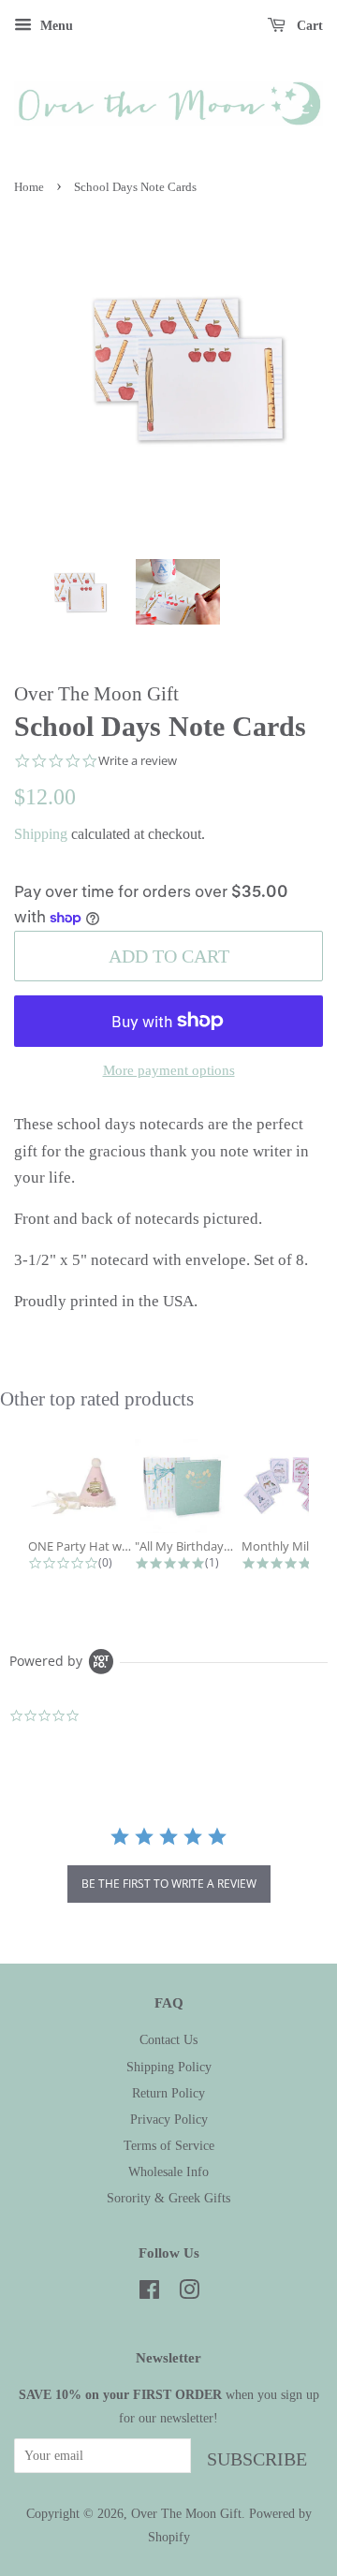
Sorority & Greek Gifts (168, 2198)
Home (29, 187)
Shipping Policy (169, 2067)
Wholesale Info (168, 2171)
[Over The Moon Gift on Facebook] (149, 2293)
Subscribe (257, 2459)
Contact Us (168, 2039)
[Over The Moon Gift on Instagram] (189, 2293)
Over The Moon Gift (186, 2513)
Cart (308, 26)
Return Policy (168, 2093)
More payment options (169, 1070)
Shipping (41, 834)
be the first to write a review (169, 1884)
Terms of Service (169, 2145)
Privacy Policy (169, 2119)
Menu (55, 26)
